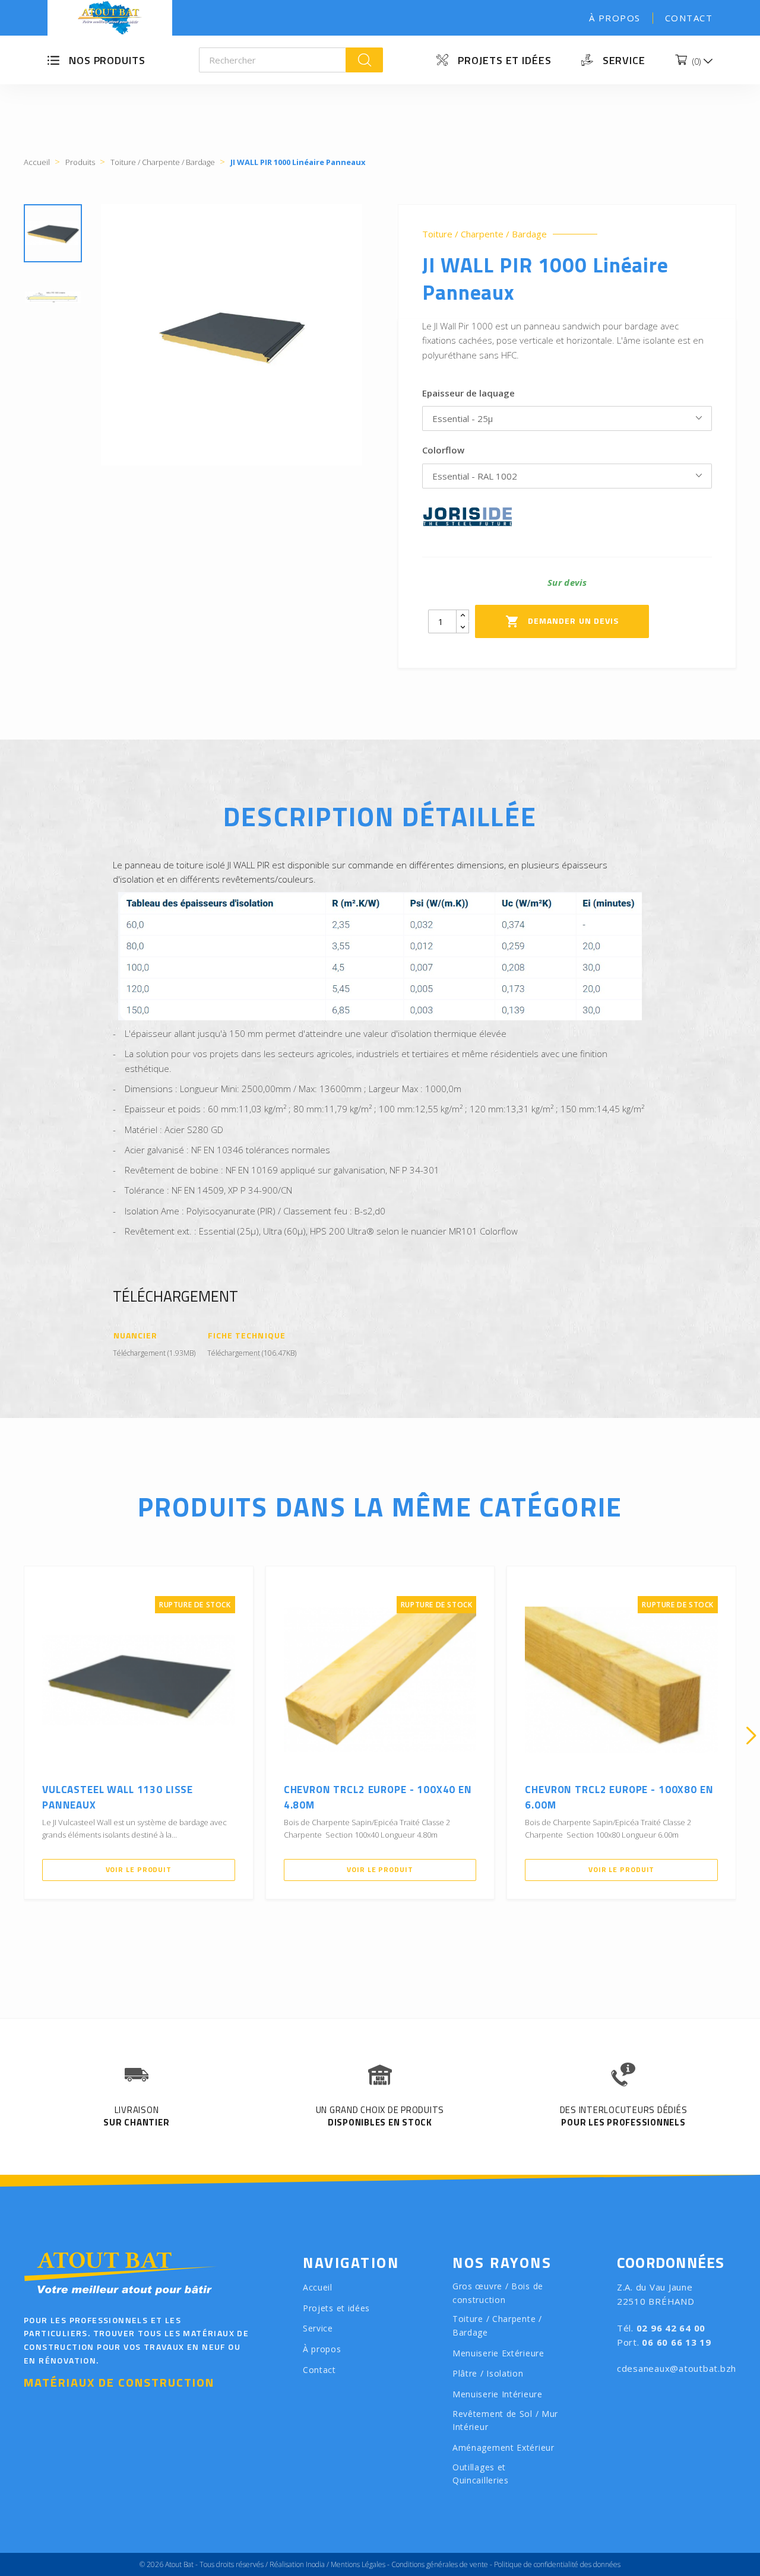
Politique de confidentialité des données (557, 2564)
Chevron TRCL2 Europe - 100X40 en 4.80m (378, 1797)
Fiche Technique (247, 1336)
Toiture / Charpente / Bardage (484, 234)
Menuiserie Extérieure (498, 2353)
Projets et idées (504, 60)
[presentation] (9, 1736)
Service (624, 60)
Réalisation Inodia (297, 2564)
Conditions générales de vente (440, 2564)
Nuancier (135, 1336)
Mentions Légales (358, 2564)
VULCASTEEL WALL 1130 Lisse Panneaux (118, 1797)
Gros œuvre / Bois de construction (498, 2293)
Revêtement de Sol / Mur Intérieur (505, 2420)
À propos (615, 18)
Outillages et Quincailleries (481, 2474)
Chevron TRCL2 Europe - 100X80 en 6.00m (619, 1797)
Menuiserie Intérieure (498, 2394)
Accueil (318, 2287)
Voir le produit (139, 1869)
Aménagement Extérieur (503, 2447)
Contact (689, 18)
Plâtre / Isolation (488, 2373)
